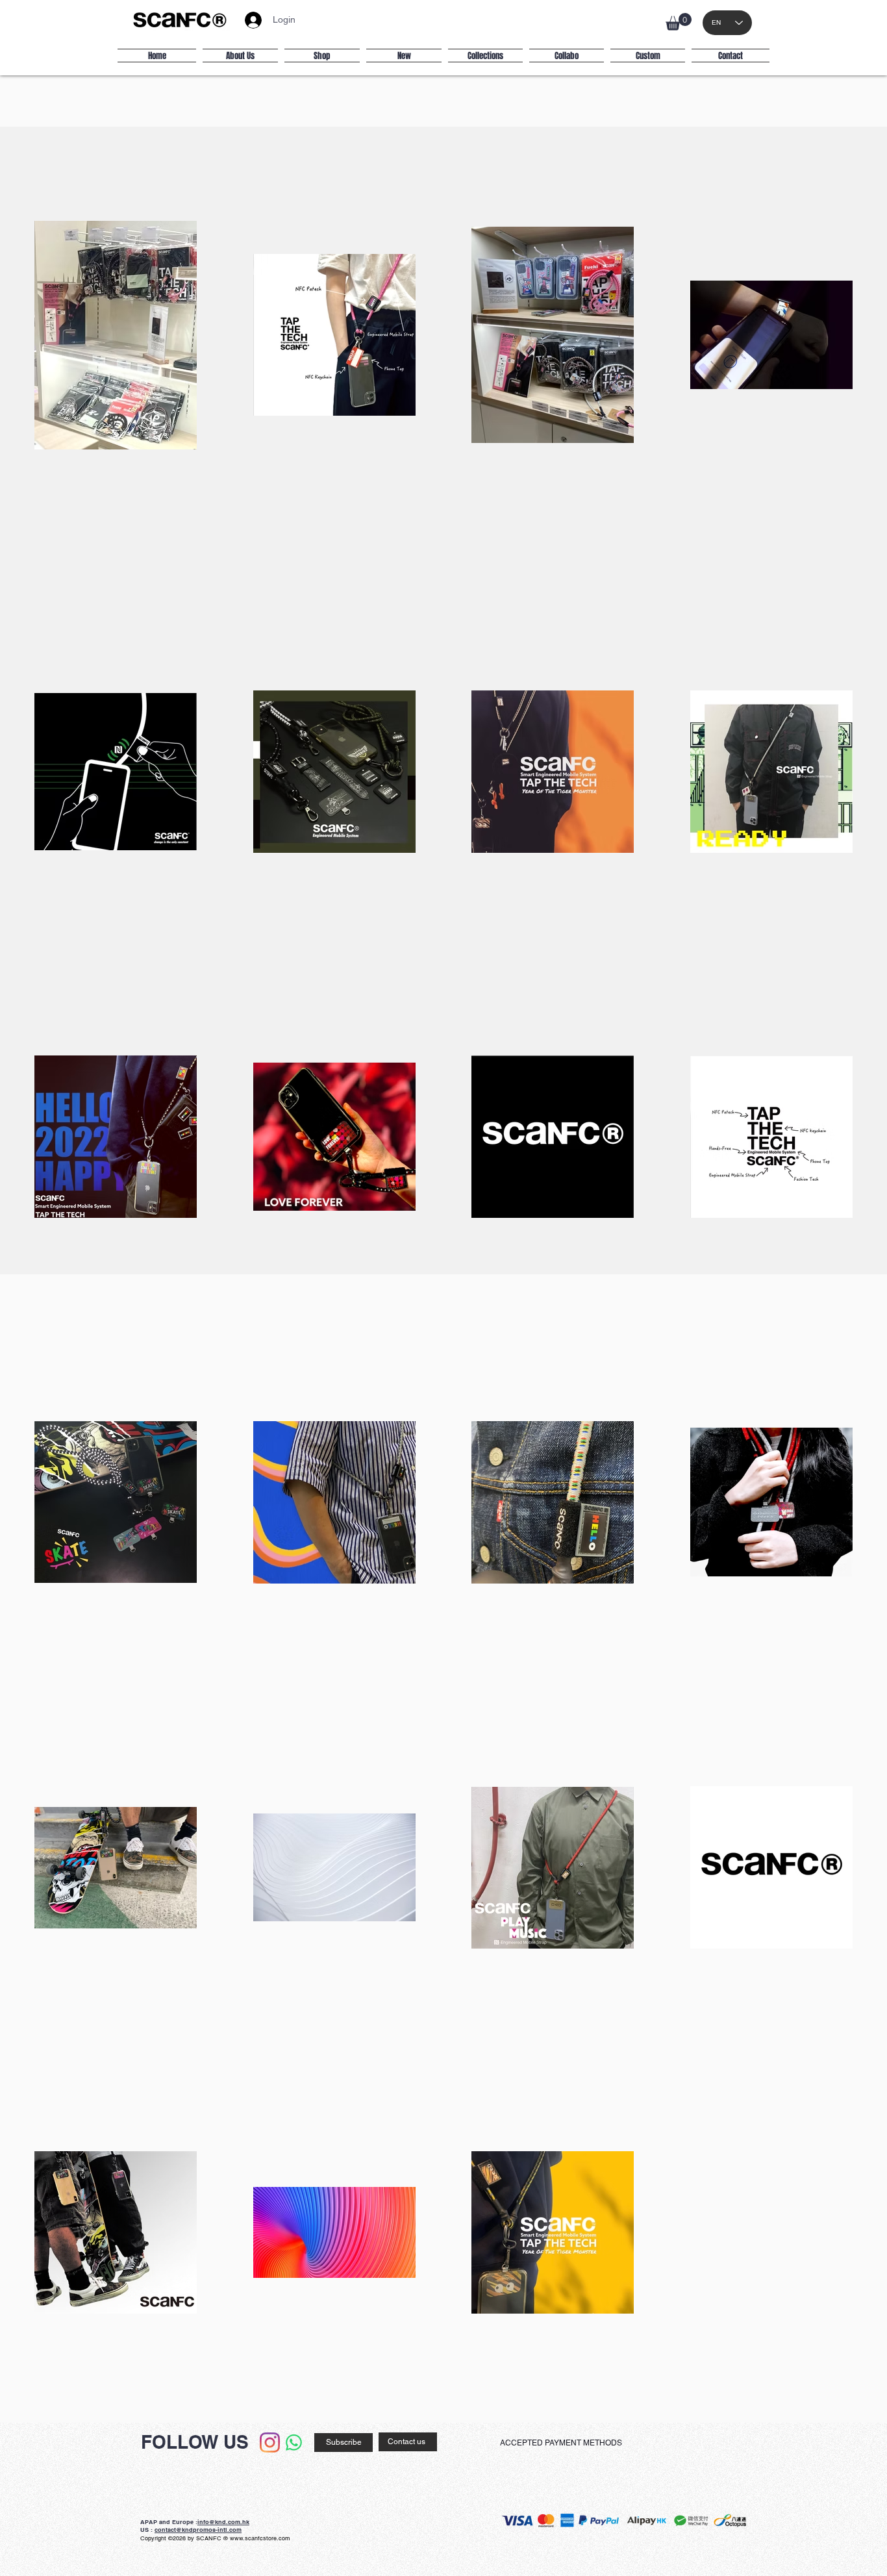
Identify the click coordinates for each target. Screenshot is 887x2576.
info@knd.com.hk (223, 2522)
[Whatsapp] (294, 2443)
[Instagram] (270, 2443)
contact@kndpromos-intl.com (198, 2530)
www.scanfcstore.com (260, 2538)
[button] (679, 22)
